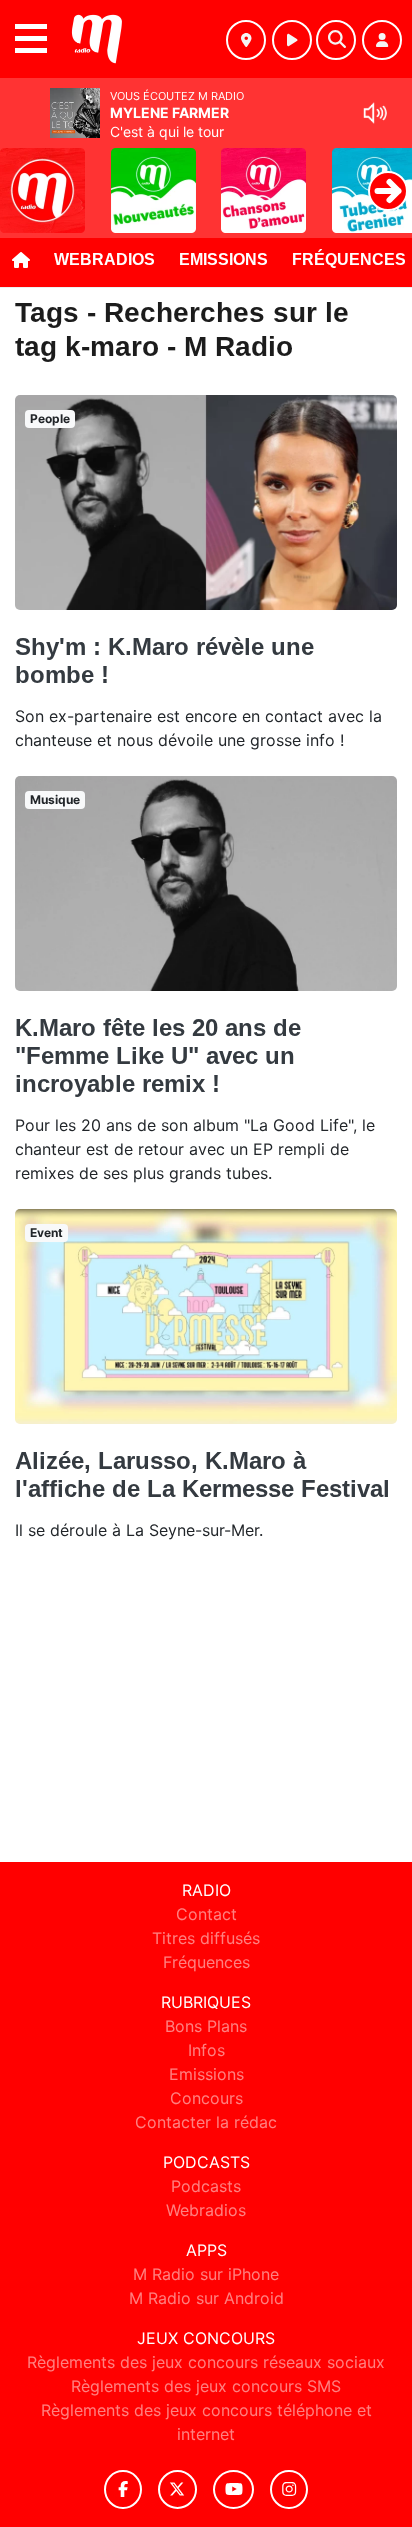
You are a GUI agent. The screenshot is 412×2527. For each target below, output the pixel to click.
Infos (206, 2050)
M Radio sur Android (206, 2298)
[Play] (26, 176)
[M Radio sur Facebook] (123, 2489)
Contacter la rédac (206, 2122)
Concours (206, 2098)
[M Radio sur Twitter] (177, 2489)
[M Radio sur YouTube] (233, 2489)
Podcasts (206, 2186)
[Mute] (375, 113)
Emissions (223, 259)
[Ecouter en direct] (292, 40)
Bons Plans (206, 2026)
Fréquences (206, 1962)
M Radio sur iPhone (206, 2274)
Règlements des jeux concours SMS (206, 2386)
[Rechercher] (336, 40)
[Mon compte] (382, 40)
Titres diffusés (206, 1938)
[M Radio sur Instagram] (289, 2489)
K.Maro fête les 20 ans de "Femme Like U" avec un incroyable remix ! (158, 1055)
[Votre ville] (246, 40)
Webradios (104, 259)
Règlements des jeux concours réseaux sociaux (206, 2362)
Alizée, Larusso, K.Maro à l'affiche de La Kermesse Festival (202, 1474)
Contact (206, 1914)
